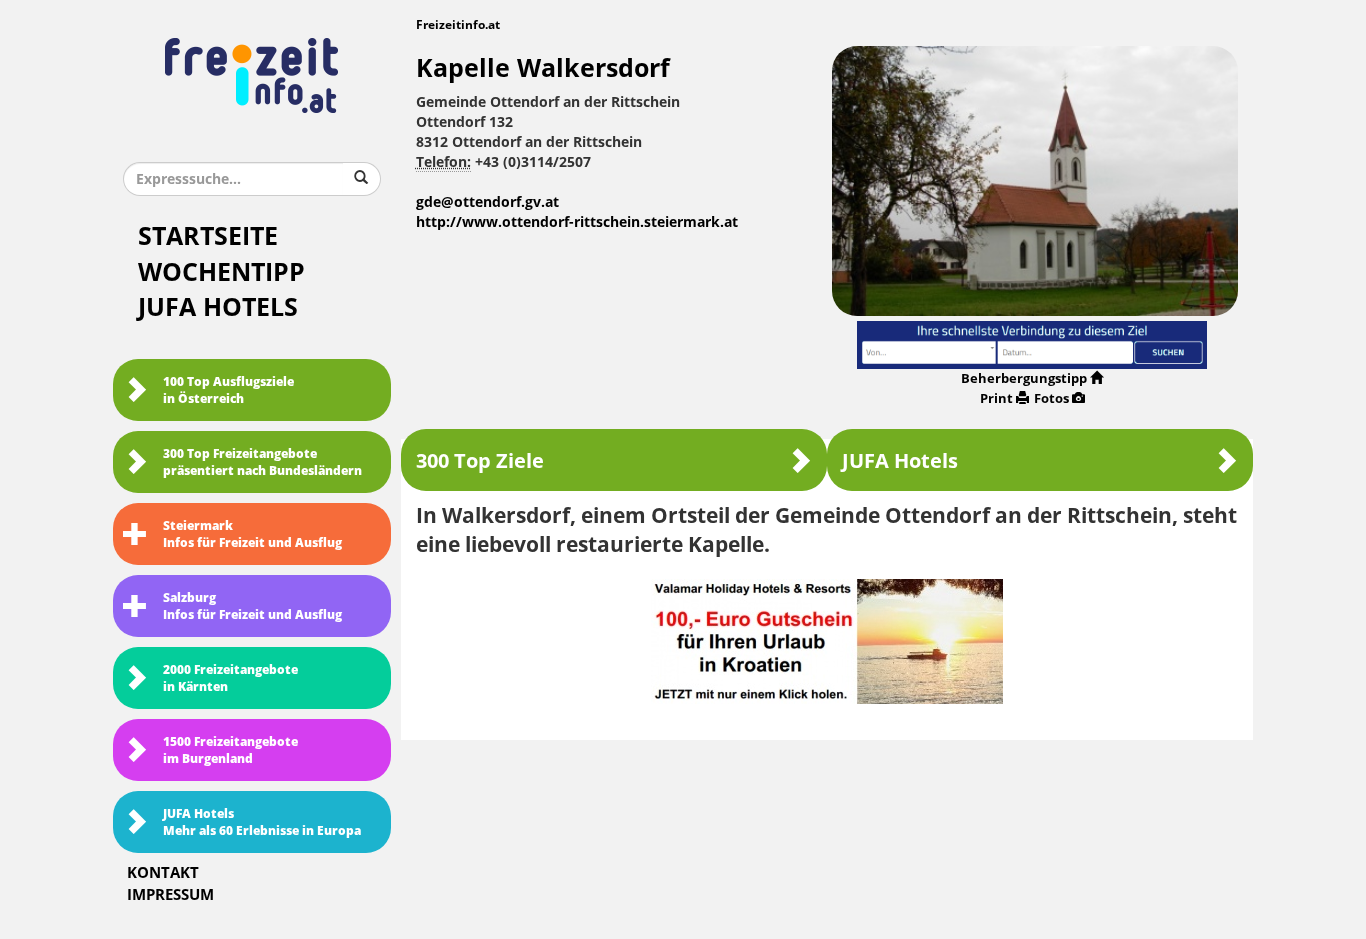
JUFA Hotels (218, 307)
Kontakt (163, 873)
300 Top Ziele (480, 461)
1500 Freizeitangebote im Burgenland (230, 750)
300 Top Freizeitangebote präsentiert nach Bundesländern (262, 462)
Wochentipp (221, 272)
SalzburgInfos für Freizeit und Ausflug (252, 606)
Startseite (208, 236)
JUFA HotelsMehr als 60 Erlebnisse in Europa (262, 822)
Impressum (170, 895)
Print (996, 398)
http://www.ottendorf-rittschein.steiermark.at (577, 222)
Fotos (1051, 398)
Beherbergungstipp (1024, 378)
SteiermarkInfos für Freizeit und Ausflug (252, 534)
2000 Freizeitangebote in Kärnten (230, 678)
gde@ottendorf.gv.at (487, 202)
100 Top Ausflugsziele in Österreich (228, 390)
